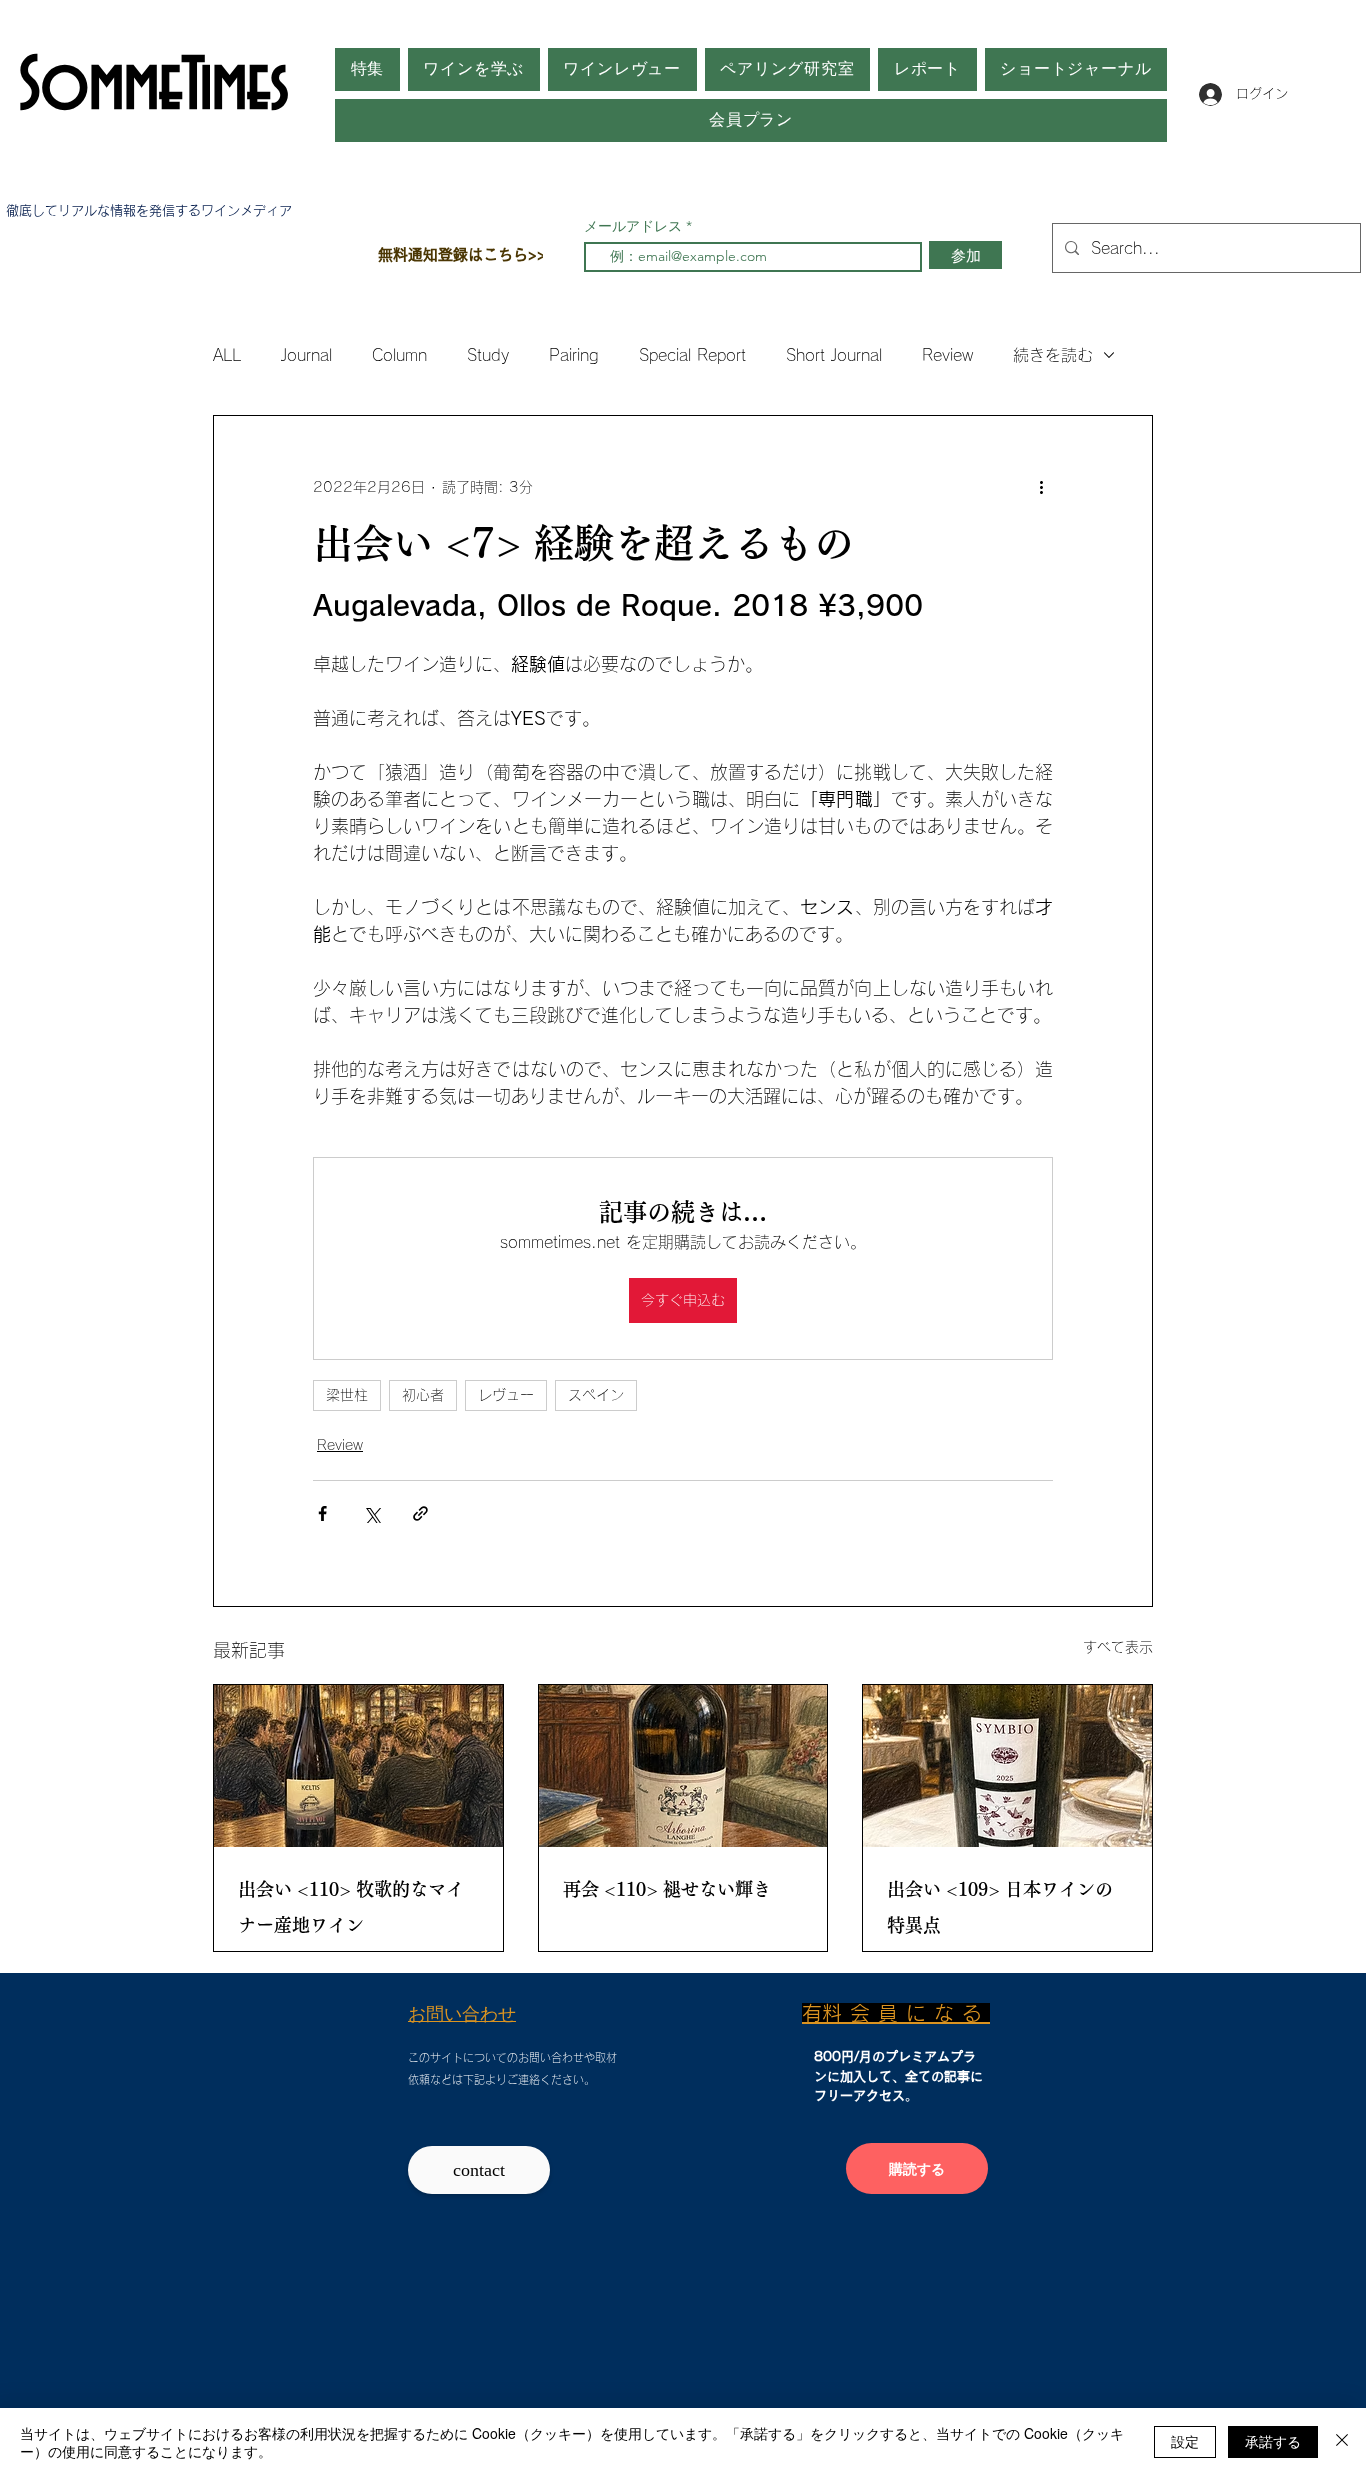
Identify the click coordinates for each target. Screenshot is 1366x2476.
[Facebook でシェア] (322, 1513)
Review (947, 355)
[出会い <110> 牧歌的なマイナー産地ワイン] (358, 1766)
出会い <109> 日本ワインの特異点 (1000, 1907)
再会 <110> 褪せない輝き (667, 1889)
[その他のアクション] (1041, 488)
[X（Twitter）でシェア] (371, 1513)
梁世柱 (347, 1395)
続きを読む (1053, 355)
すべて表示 (1118, 1647)
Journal (306, 355)
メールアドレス (635, 226)
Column (399, 355)
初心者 (423, 1395)
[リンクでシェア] (420, 1513)
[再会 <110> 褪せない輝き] (683, 1766)
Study (488, 355)
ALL (227, 355)
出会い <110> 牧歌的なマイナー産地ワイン (351, 1907)
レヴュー (506, 1395)
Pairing (574, 355)
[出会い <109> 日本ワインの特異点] (1007, 1766)
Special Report (692, 355)
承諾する (1273, 2441)
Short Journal (834, 355)
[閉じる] (1342, 2442)
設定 (1185, 2441)
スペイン (596, 1395)
